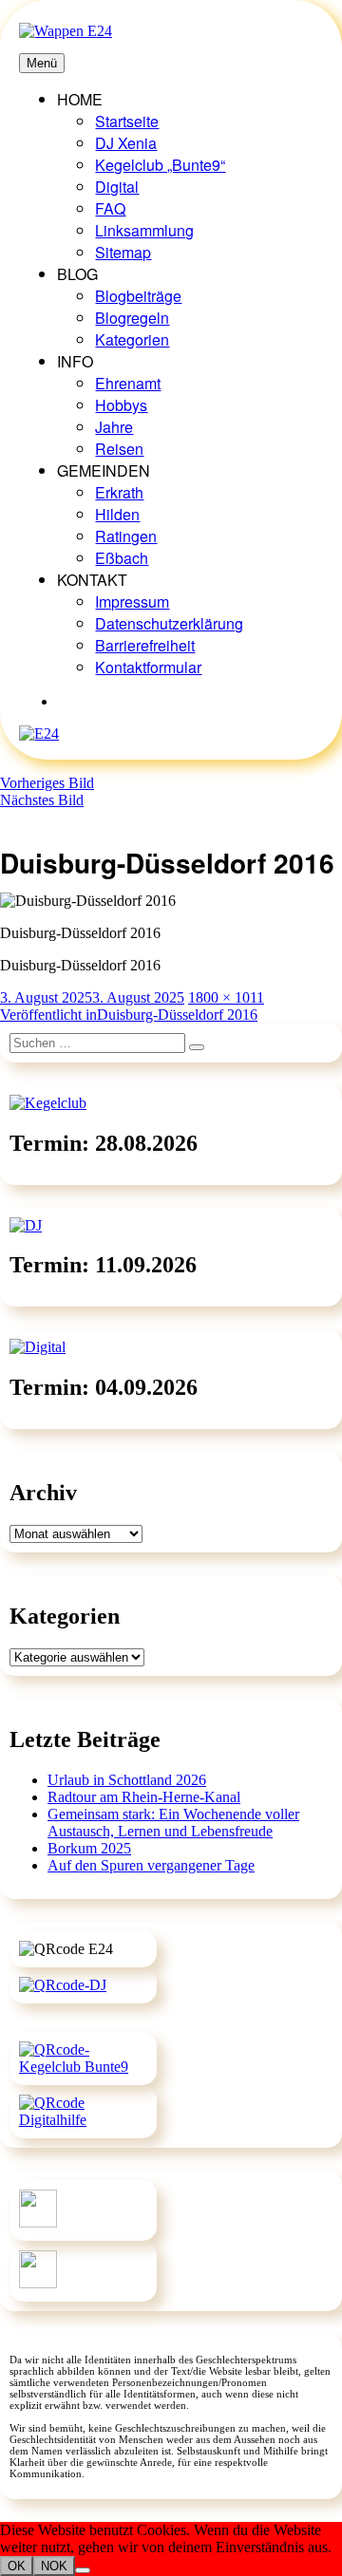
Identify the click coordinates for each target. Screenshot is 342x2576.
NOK (54, 2566)
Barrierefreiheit (145, 645)
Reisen (119, 449)
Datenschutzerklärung (169, 623)
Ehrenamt (128, 383)
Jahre (114, 427)
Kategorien (132, 339)
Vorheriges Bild (47, 783)
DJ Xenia (126, 143)
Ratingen (126, 536)
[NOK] (83, 2570)
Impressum (132, 602)
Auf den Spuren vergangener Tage (151, 1865)
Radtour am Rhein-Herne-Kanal (144, 1797)
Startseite (127, 121)
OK (17, 2566)
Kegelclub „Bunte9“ (160, 165)
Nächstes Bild (42, 800)
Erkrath (119, 492)
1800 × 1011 (226, 997)
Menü (42, 63)
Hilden (117, 514)
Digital (117, 187)
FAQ (110, 208)
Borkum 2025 (89, 1848)
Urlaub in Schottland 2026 (127, 1780)
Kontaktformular (148, 667)
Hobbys (121, 405)
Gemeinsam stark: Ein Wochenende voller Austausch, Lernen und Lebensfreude (173, 1823)
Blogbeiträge (138, 296)
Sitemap (123, 252)
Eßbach (122, 558)
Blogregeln (132, 318)
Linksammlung (144, 230)
